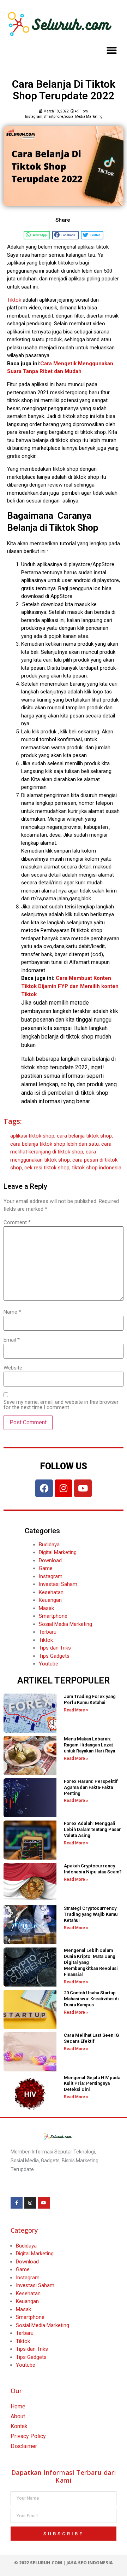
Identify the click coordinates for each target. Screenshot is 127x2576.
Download (50, 1560)
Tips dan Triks (55, 1648)
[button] (112, 50)
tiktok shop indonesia (97, 1168)
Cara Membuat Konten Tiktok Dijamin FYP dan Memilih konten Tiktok (70, 986)
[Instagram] (64, 1488)
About (18, 2416)
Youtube (49, 1664)
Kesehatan (51, 1592)
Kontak (19, 2426)
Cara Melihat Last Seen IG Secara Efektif (91, 2038)
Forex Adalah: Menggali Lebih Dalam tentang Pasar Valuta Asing (92, 1829)
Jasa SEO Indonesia (90, 2563)
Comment (17, 1223)
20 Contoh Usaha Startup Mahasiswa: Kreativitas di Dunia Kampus (91, 1999)
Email (12, 1340)
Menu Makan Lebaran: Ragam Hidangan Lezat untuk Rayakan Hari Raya (89, 1745)
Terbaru (48, 1632)
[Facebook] (44, 1488)
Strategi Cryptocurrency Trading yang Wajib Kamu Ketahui (91, 1914)
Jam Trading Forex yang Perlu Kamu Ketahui (90, 1699)
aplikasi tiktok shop (32, 1136)
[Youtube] (83, 1488)
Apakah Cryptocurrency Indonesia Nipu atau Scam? (93, 1869)
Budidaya (49, 1545)
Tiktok (14, 300)
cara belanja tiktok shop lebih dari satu (55, 1144)
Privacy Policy (28, 2436)
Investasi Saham (58, 1584)
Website (13, 1368)
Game (46, 1568)
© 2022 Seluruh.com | (40, 2563)
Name (12, 1312)
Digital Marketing (58, 1552)
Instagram (34, 117)
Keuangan (50, 1600)
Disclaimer (24, 2446)
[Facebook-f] (17, 2203)
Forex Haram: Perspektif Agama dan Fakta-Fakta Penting (91, 1787)
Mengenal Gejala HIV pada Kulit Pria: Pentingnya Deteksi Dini (92, 2084)
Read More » (76, 1710)
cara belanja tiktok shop (84, 1136)
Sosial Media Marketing (84, 117)
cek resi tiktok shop (47, 1168)
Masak (46, 1608)
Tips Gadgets (54, 1656)
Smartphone (53, 117)
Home (18, 2406)
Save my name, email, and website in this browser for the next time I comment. (61, 1405)
